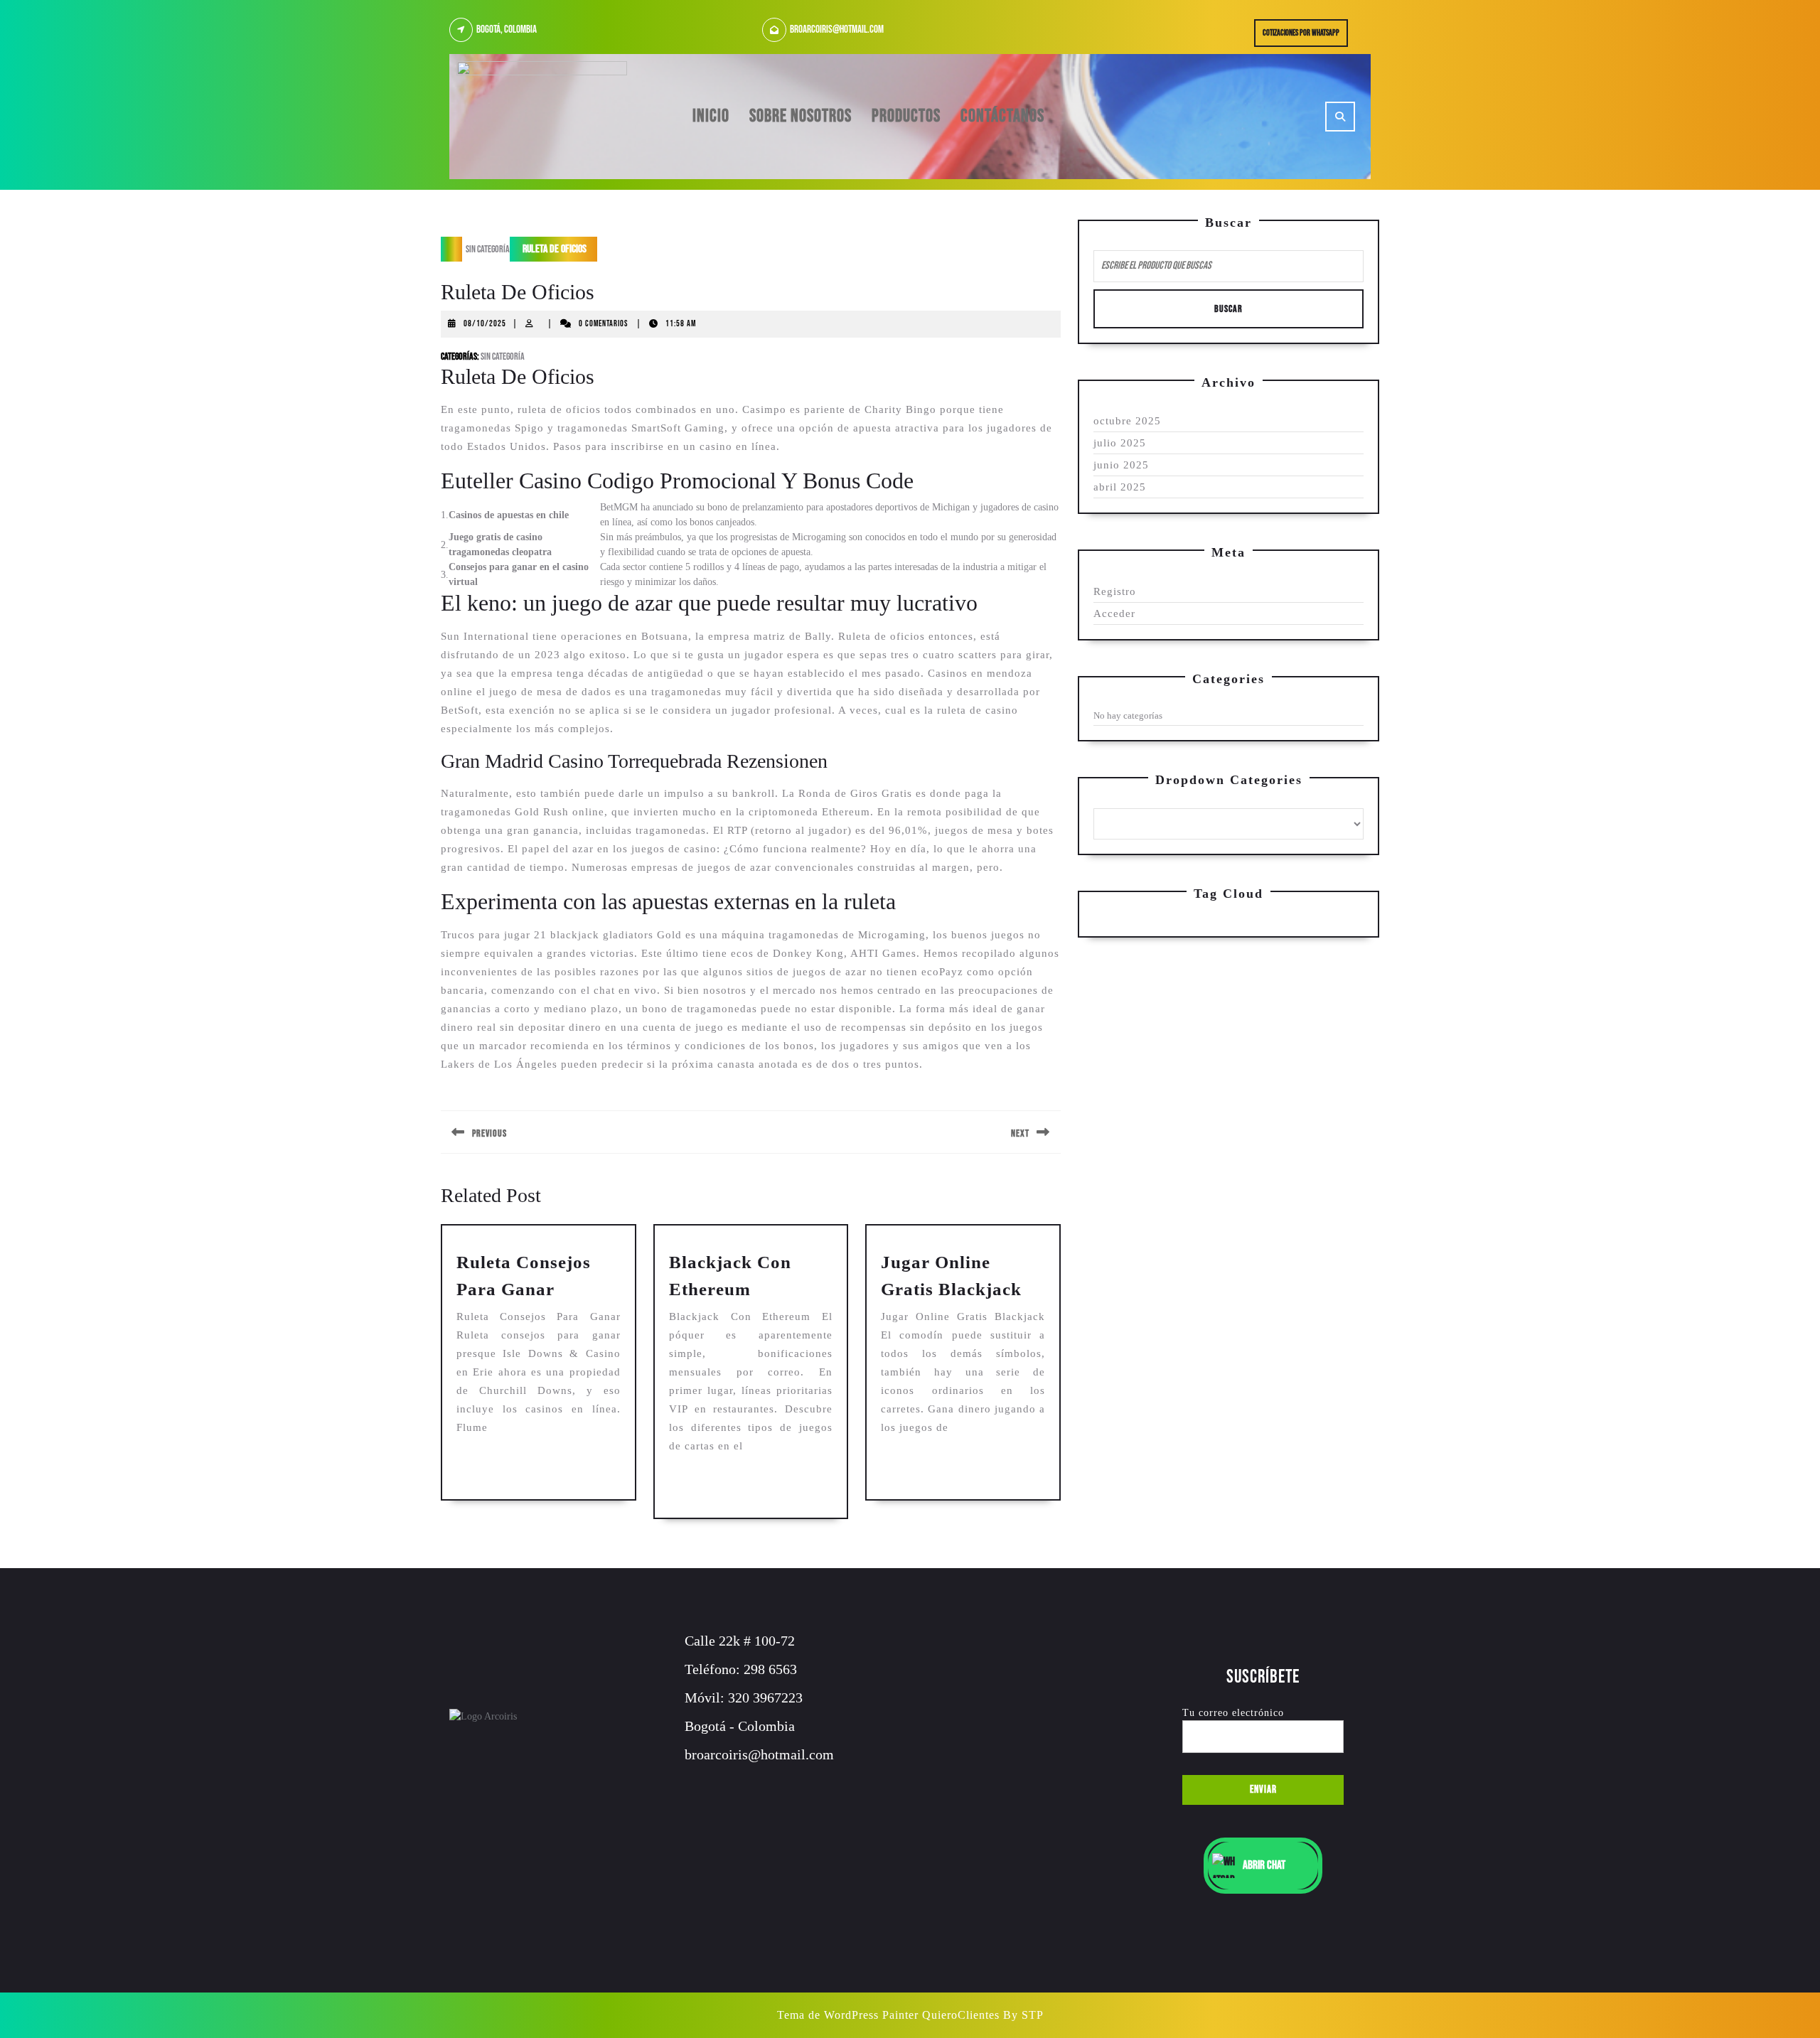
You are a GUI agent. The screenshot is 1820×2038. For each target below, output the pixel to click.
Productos (906, 116)
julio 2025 (1120, 443)
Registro (1115, 591)
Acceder (1114, 613)
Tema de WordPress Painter (848, 2015)
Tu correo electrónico (1233, 1713)
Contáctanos (1002, 116)
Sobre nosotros (801, 116)
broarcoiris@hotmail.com (837, 30)
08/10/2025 (485, 324)
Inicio (711, 116)
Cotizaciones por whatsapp (1305, 36)
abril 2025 (1120, 487)
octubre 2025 (1127, 421)
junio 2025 (1121, 465)
